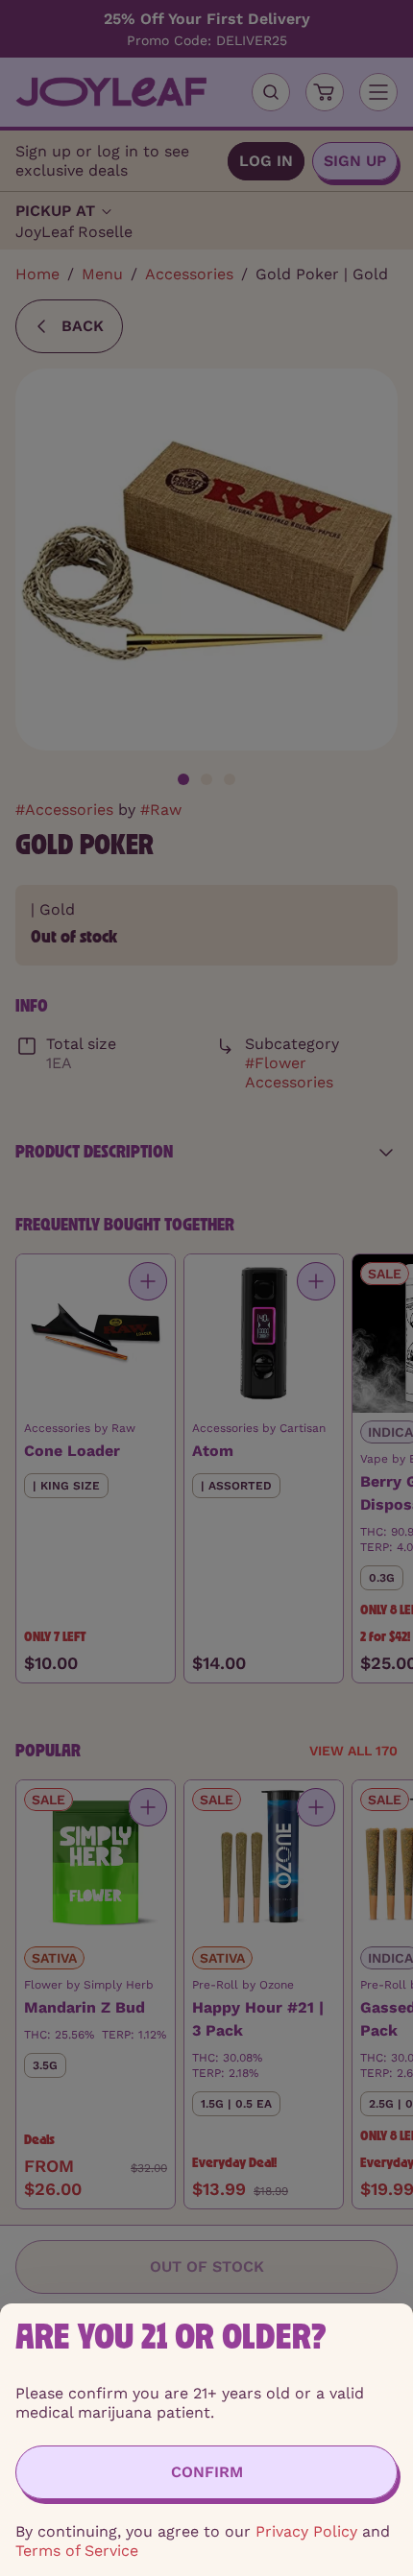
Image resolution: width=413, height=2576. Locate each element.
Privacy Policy (306, 2531)
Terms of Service (77, 2551)
